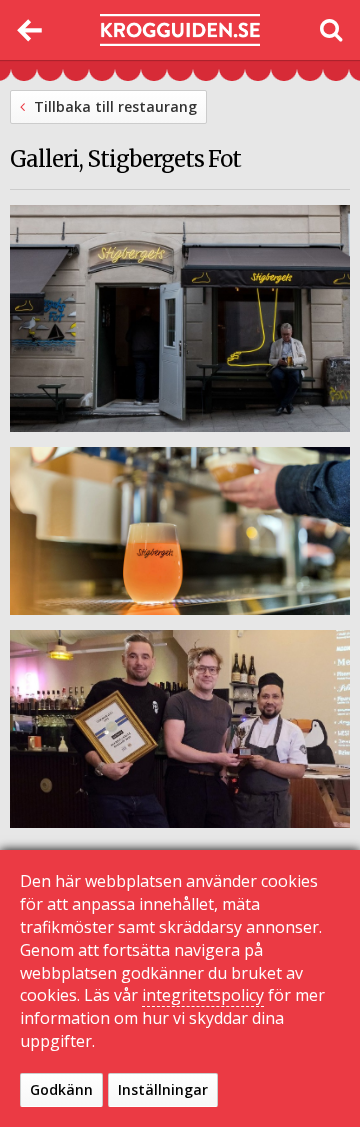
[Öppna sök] (330, 30)
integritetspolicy (203, 995)
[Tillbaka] (30, 30)
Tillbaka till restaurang (113, 106)
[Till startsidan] (180, 30)
